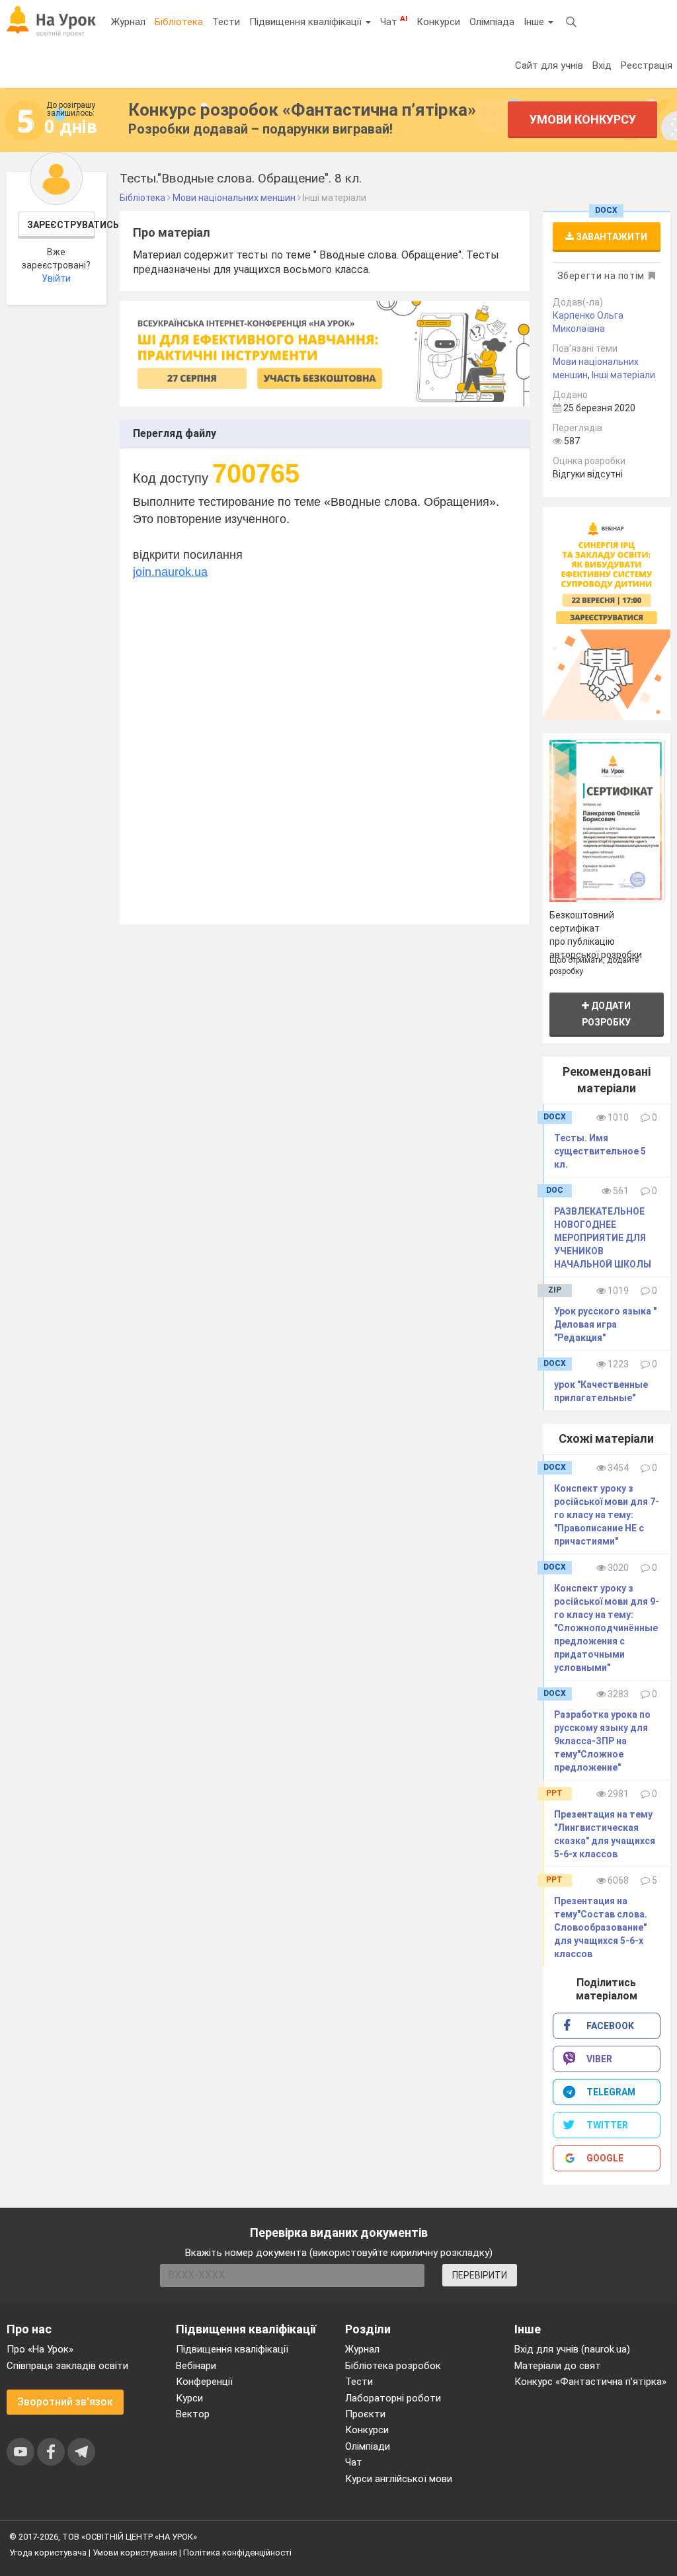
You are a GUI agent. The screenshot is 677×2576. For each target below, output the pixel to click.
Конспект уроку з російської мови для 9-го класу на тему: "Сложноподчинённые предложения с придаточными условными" (607, 1628)
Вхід (602, 65)
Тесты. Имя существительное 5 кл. (600, 1151)
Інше (535, 22)
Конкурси (438, 22)
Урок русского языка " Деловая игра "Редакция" (605, 1324)
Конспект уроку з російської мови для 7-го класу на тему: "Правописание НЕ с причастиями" (607, 1515)
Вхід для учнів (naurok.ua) (572, 2349)
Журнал (128, 22)
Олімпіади (368, 2446)
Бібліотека (179, 22)
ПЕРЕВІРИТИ (480, 2275)
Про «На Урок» (40, 2349)
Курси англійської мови (399, 2479)
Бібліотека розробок (393, 2366)
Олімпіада (492, 22)
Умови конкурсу (583, 119)
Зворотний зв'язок (65, 2402)
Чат (394, 21)
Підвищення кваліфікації (307, 22)
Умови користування (135, 2553)
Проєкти (365, 2414)
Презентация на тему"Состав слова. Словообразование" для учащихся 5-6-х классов (601, 1927)
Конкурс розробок (302, 110)
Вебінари (196, 2366)
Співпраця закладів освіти (67, 2366)
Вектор (193, 2414)
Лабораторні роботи (393, 2398)
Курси (189, 2398)
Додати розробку (606, 1014)
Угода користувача (48, 2553)
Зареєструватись (61, 225)
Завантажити (611, 237)
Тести (226, 22)
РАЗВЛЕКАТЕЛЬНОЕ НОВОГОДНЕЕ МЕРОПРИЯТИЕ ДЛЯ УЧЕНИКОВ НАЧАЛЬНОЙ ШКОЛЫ (603, 1238)
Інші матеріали (623, 375)
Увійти (56, 278)
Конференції (204, 2382)
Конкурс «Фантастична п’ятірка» (590, 2382)
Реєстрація (647, 65)
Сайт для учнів (549, 65)
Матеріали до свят (558, 2366)
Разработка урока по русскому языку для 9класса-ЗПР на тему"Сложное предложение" (602, 1741)
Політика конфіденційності (237, 2553)
